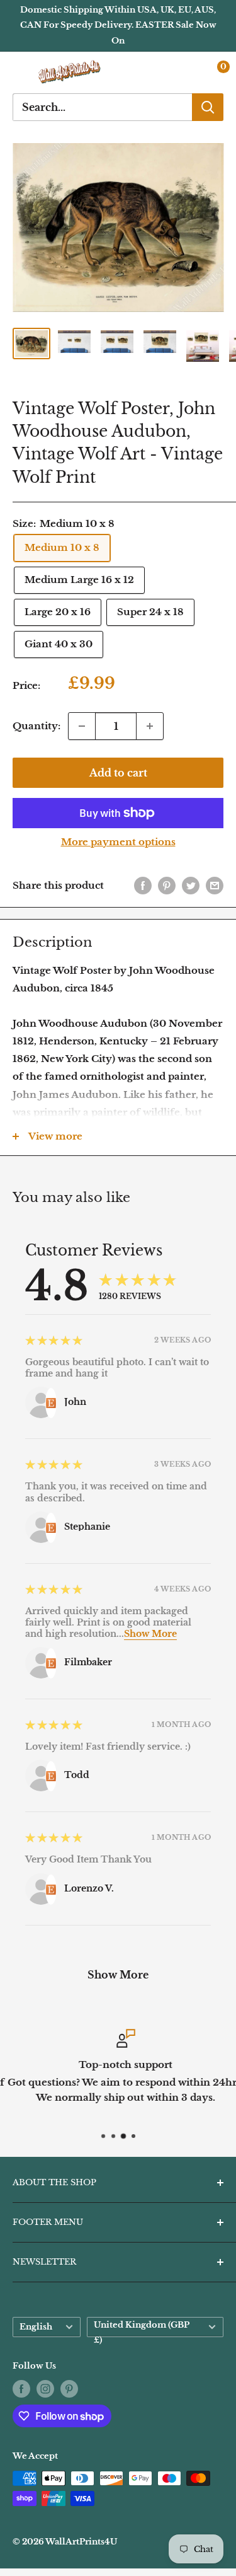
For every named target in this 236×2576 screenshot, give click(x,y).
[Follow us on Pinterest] (69, 2389)
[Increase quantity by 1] (150, 726)
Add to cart (118, 773)
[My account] (188, 72)
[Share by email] (215, 885)
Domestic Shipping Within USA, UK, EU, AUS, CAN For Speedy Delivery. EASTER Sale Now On (118, 25)
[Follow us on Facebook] (21, 2389)
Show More (150, 1634)
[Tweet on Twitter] (191, 885)
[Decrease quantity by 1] (82, 726)
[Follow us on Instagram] (45, 2389)
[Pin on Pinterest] (167, 885)
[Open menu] (19, 72)
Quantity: (37, 726)
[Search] (208, 107)
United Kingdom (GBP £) (142, 2329)
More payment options (118, 842)
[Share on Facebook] (143, 885)
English (36, 2327)
